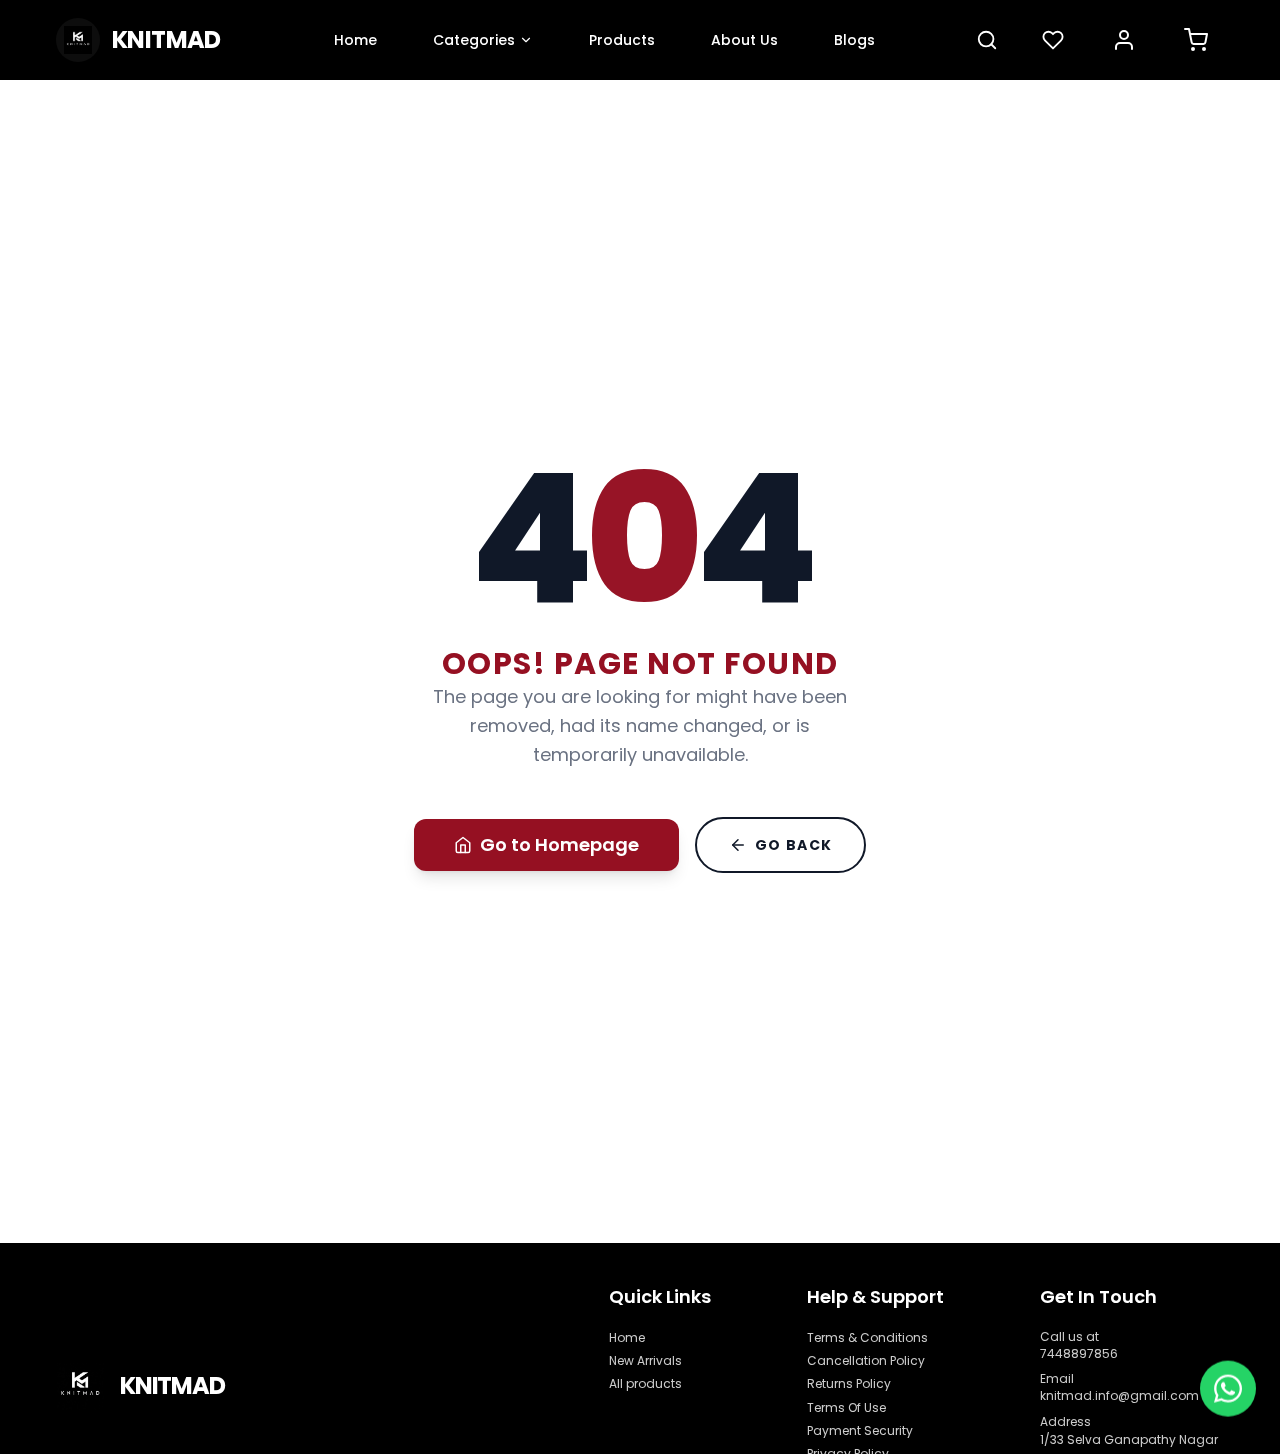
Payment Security (860, 1430)
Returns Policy (849, 1383)
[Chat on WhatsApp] (1228, 1389)
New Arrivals (645, 1360)
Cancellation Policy (866, 1360)
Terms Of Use (846, 1407)
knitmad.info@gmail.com (1119, 1395)
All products (645, 1383)
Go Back (794, 845)
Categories (474, 40)
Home (627, 1337)
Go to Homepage (559, 844)
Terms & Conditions (867, 1337)
